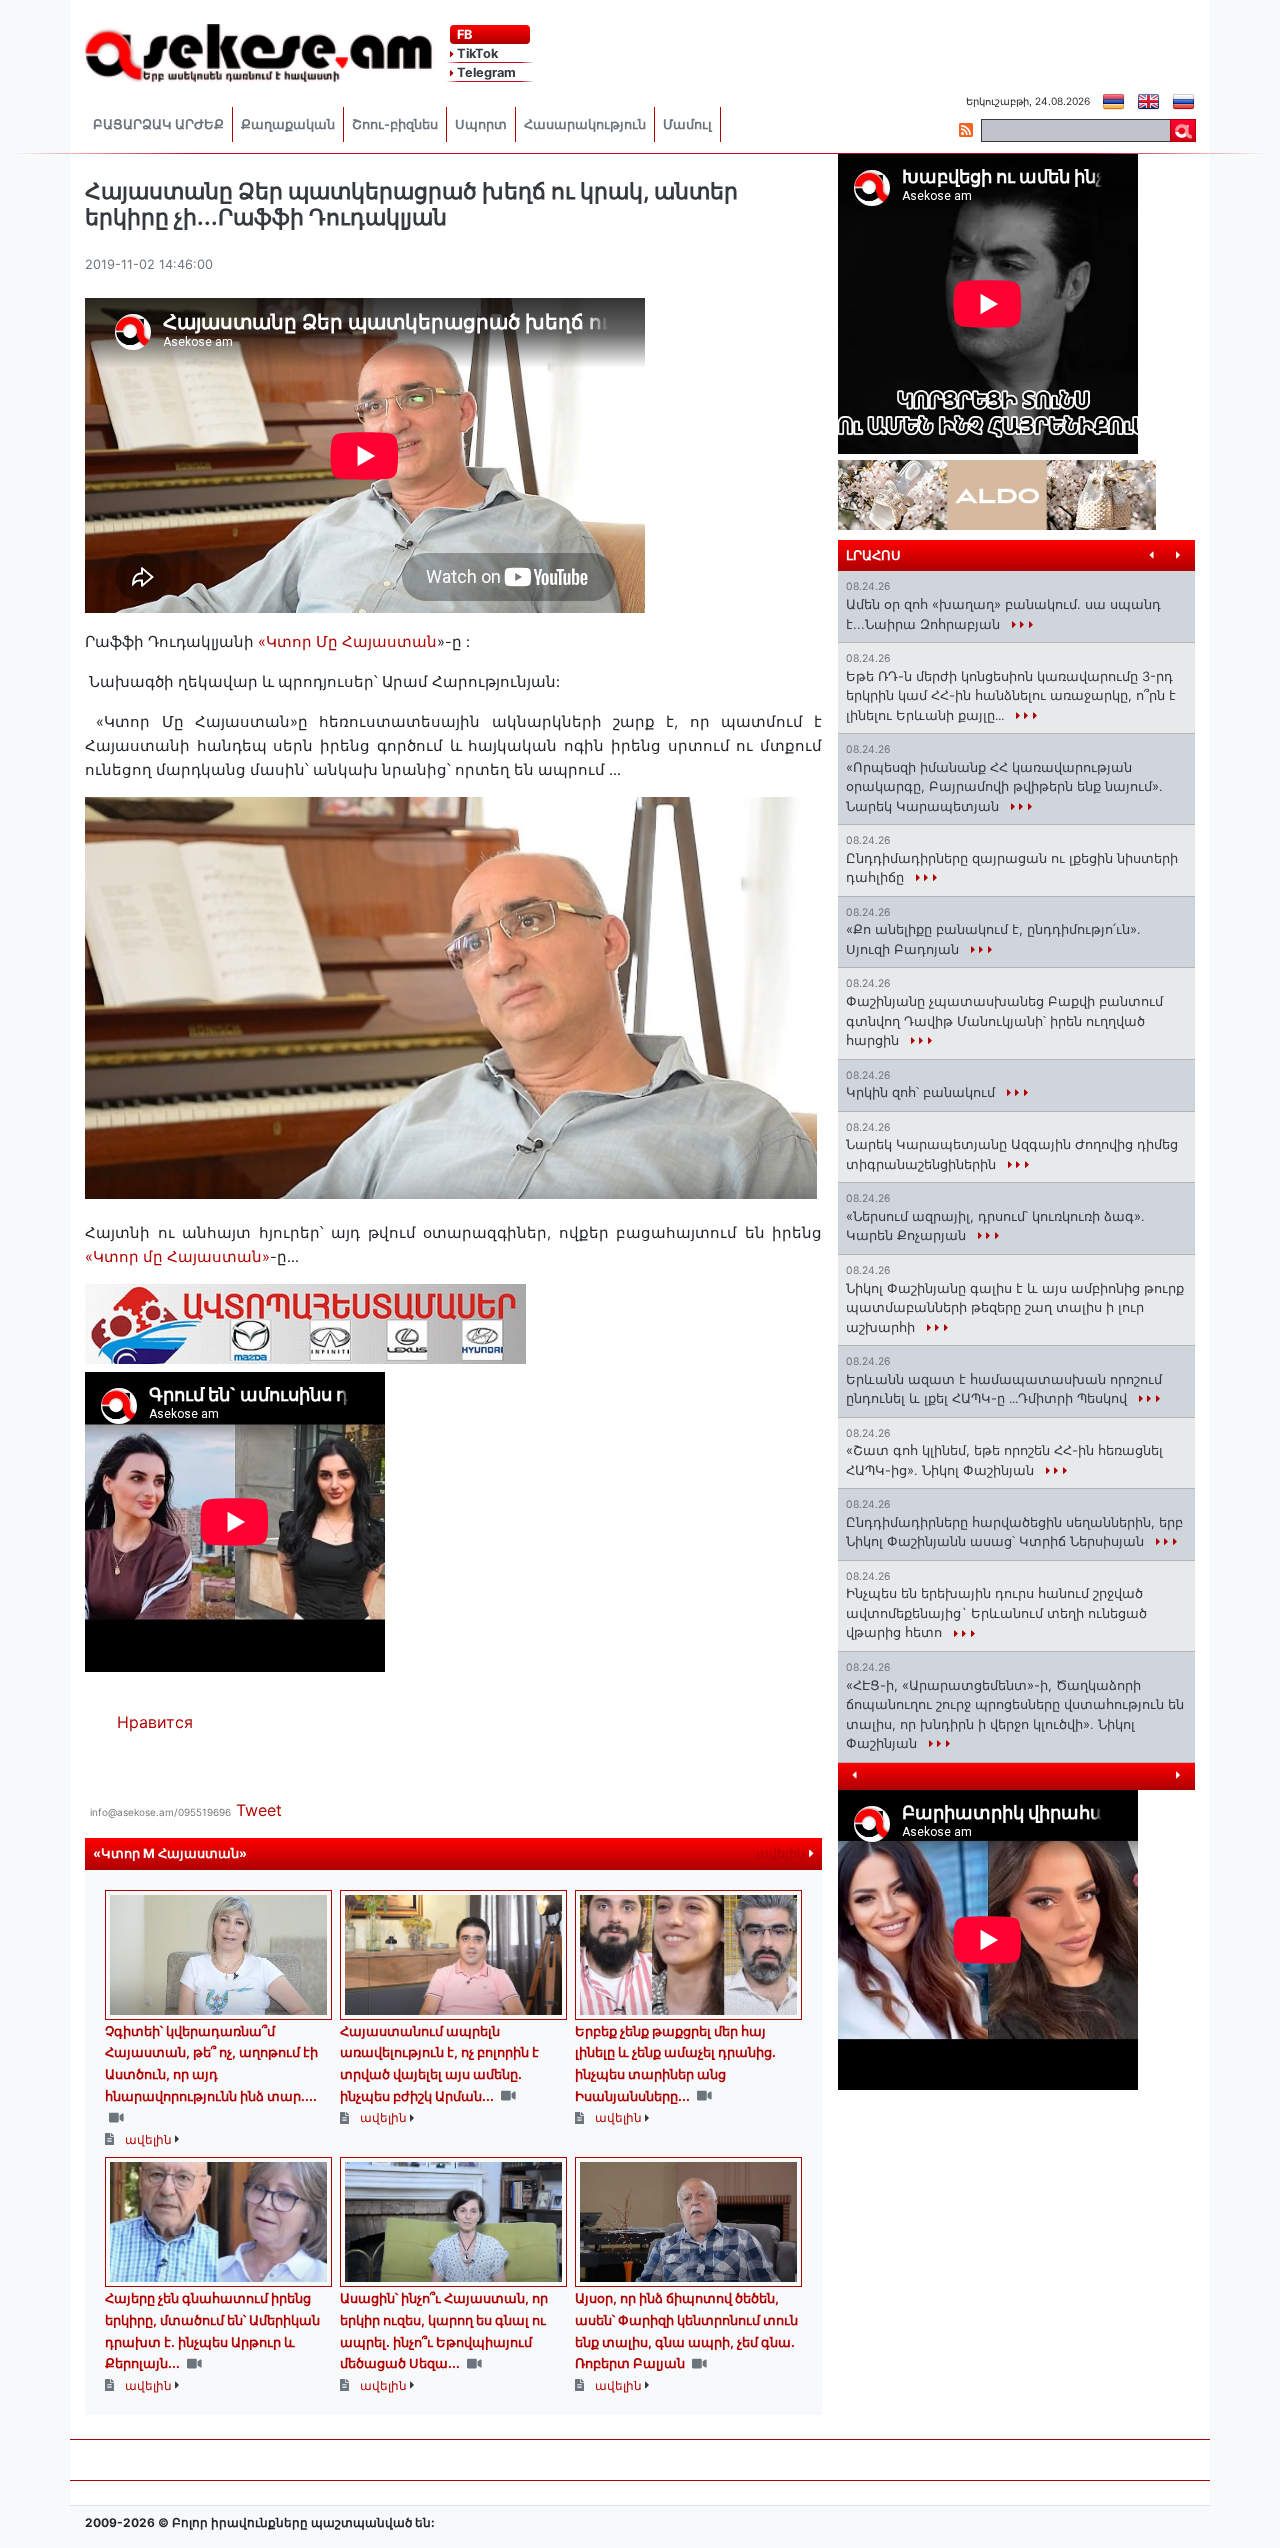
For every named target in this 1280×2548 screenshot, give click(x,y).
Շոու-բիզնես (395, 124)
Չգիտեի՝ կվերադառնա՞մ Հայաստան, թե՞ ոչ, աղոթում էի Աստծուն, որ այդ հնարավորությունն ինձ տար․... (211, 2063)
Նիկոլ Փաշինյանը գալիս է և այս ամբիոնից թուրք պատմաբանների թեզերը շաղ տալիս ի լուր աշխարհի (1015, 1307)
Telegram (485, 72)
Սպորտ (481, 124)
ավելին (782, 1853)
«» (177, 1257)
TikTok (476, 53)
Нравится (155, 1722)
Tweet (259, 1810)
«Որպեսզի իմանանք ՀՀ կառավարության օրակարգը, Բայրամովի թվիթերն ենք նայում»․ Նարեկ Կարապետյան (1004, 786)
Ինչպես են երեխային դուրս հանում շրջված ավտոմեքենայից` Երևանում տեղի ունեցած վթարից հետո (996, 1612)
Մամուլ (687, 124)
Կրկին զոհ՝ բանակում (922, 1092)
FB (463, 34)
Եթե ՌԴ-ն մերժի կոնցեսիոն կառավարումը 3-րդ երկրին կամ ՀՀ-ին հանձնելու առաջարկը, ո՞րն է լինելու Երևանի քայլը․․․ (1011, 695)
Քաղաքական (288, 124)
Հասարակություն (585, 124)
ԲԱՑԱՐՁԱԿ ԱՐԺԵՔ (158, 124)
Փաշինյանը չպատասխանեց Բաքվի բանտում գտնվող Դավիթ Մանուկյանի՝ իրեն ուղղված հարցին (1004, 1020)
